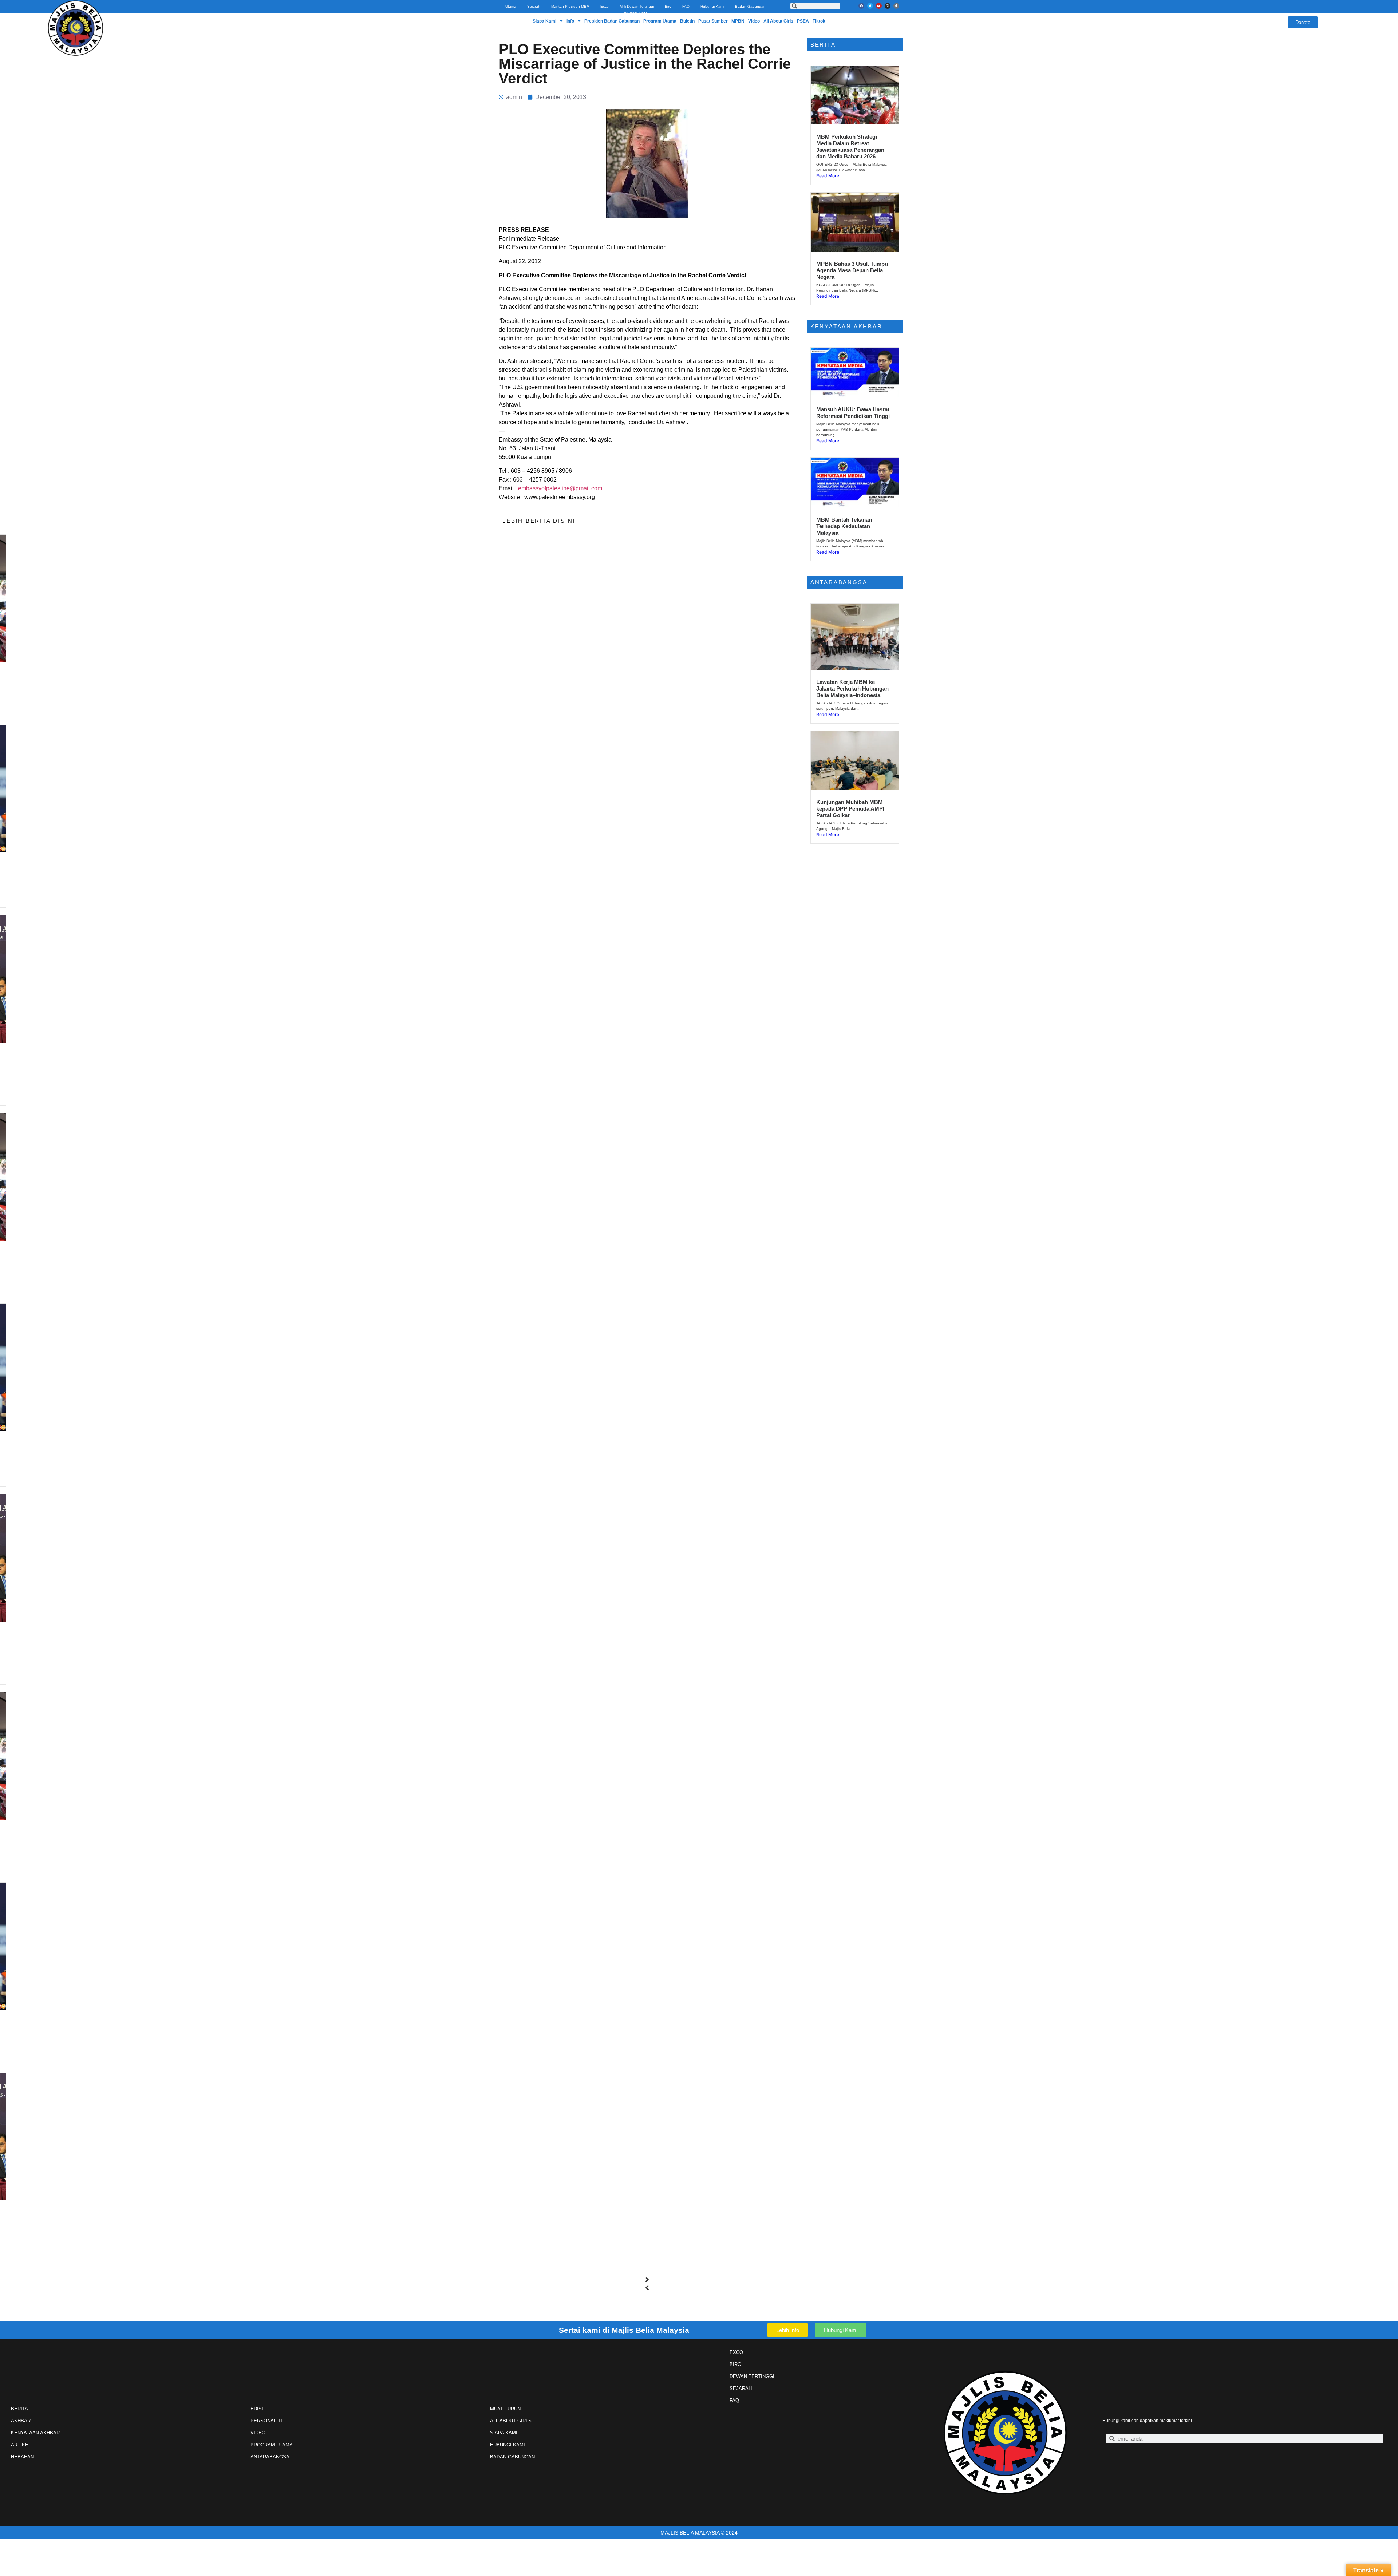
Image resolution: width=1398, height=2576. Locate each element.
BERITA (19, 2409)
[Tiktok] (896, 6)
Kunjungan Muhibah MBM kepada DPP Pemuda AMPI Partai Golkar (850, 809)
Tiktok (819, 21)
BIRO (735, 2364)
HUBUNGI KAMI (508, 2445)
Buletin (687, 21)
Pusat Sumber (713, 21)
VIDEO (258, 2433)
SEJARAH (741, 2388)
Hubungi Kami (712, 6)
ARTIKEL (21, 2445)
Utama (511, 6)
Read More (158, 714)
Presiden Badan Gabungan (612, 21)
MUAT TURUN (505, 2409)
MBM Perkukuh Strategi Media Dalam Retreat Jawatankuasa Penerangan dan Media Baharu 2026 (850, 147)
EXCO (736, 2352)
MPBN (738, 21)
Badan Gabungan (750, 6)
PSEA (803, 21)
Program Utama (660, 21)
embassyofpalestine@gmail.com (560, 488)
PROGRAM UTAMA (272, 2445)
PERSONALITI (266, 2421)
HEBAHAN (22, 2457)
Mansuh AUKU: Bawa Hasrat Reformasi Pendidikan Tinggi (853, 413)
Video (754, 21)
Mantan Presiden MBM (570, 6)
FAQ (686, 6)
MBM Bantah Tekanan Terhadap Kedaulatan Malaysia (844, 526)
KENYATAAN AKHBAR (35, 2433)
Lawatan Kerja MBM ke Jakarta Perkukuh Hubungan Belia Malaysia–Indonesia (852, 688)
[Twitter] (870, 6)
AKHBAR (21, 2421)
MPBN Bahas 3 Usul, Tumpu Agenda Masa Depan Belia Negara (852, 270)
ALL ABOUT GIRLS (511, 2421)
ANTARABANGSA (270, 2457)
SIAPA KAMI (504, 2433)
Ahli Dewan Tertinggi (637, 6)
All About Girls (778, 21)
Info (570, 21)
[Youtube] (879, 6)
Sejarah (534, 6)
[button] (647, 2280)
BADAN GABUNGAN (512, 2457)
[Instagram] (888, 6)
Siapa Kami (544, 21)
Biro (668, 6)
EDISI (257, 2409)
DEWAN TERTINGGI (752, 2376)
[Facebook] (861, 6)
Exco (605, 6)
